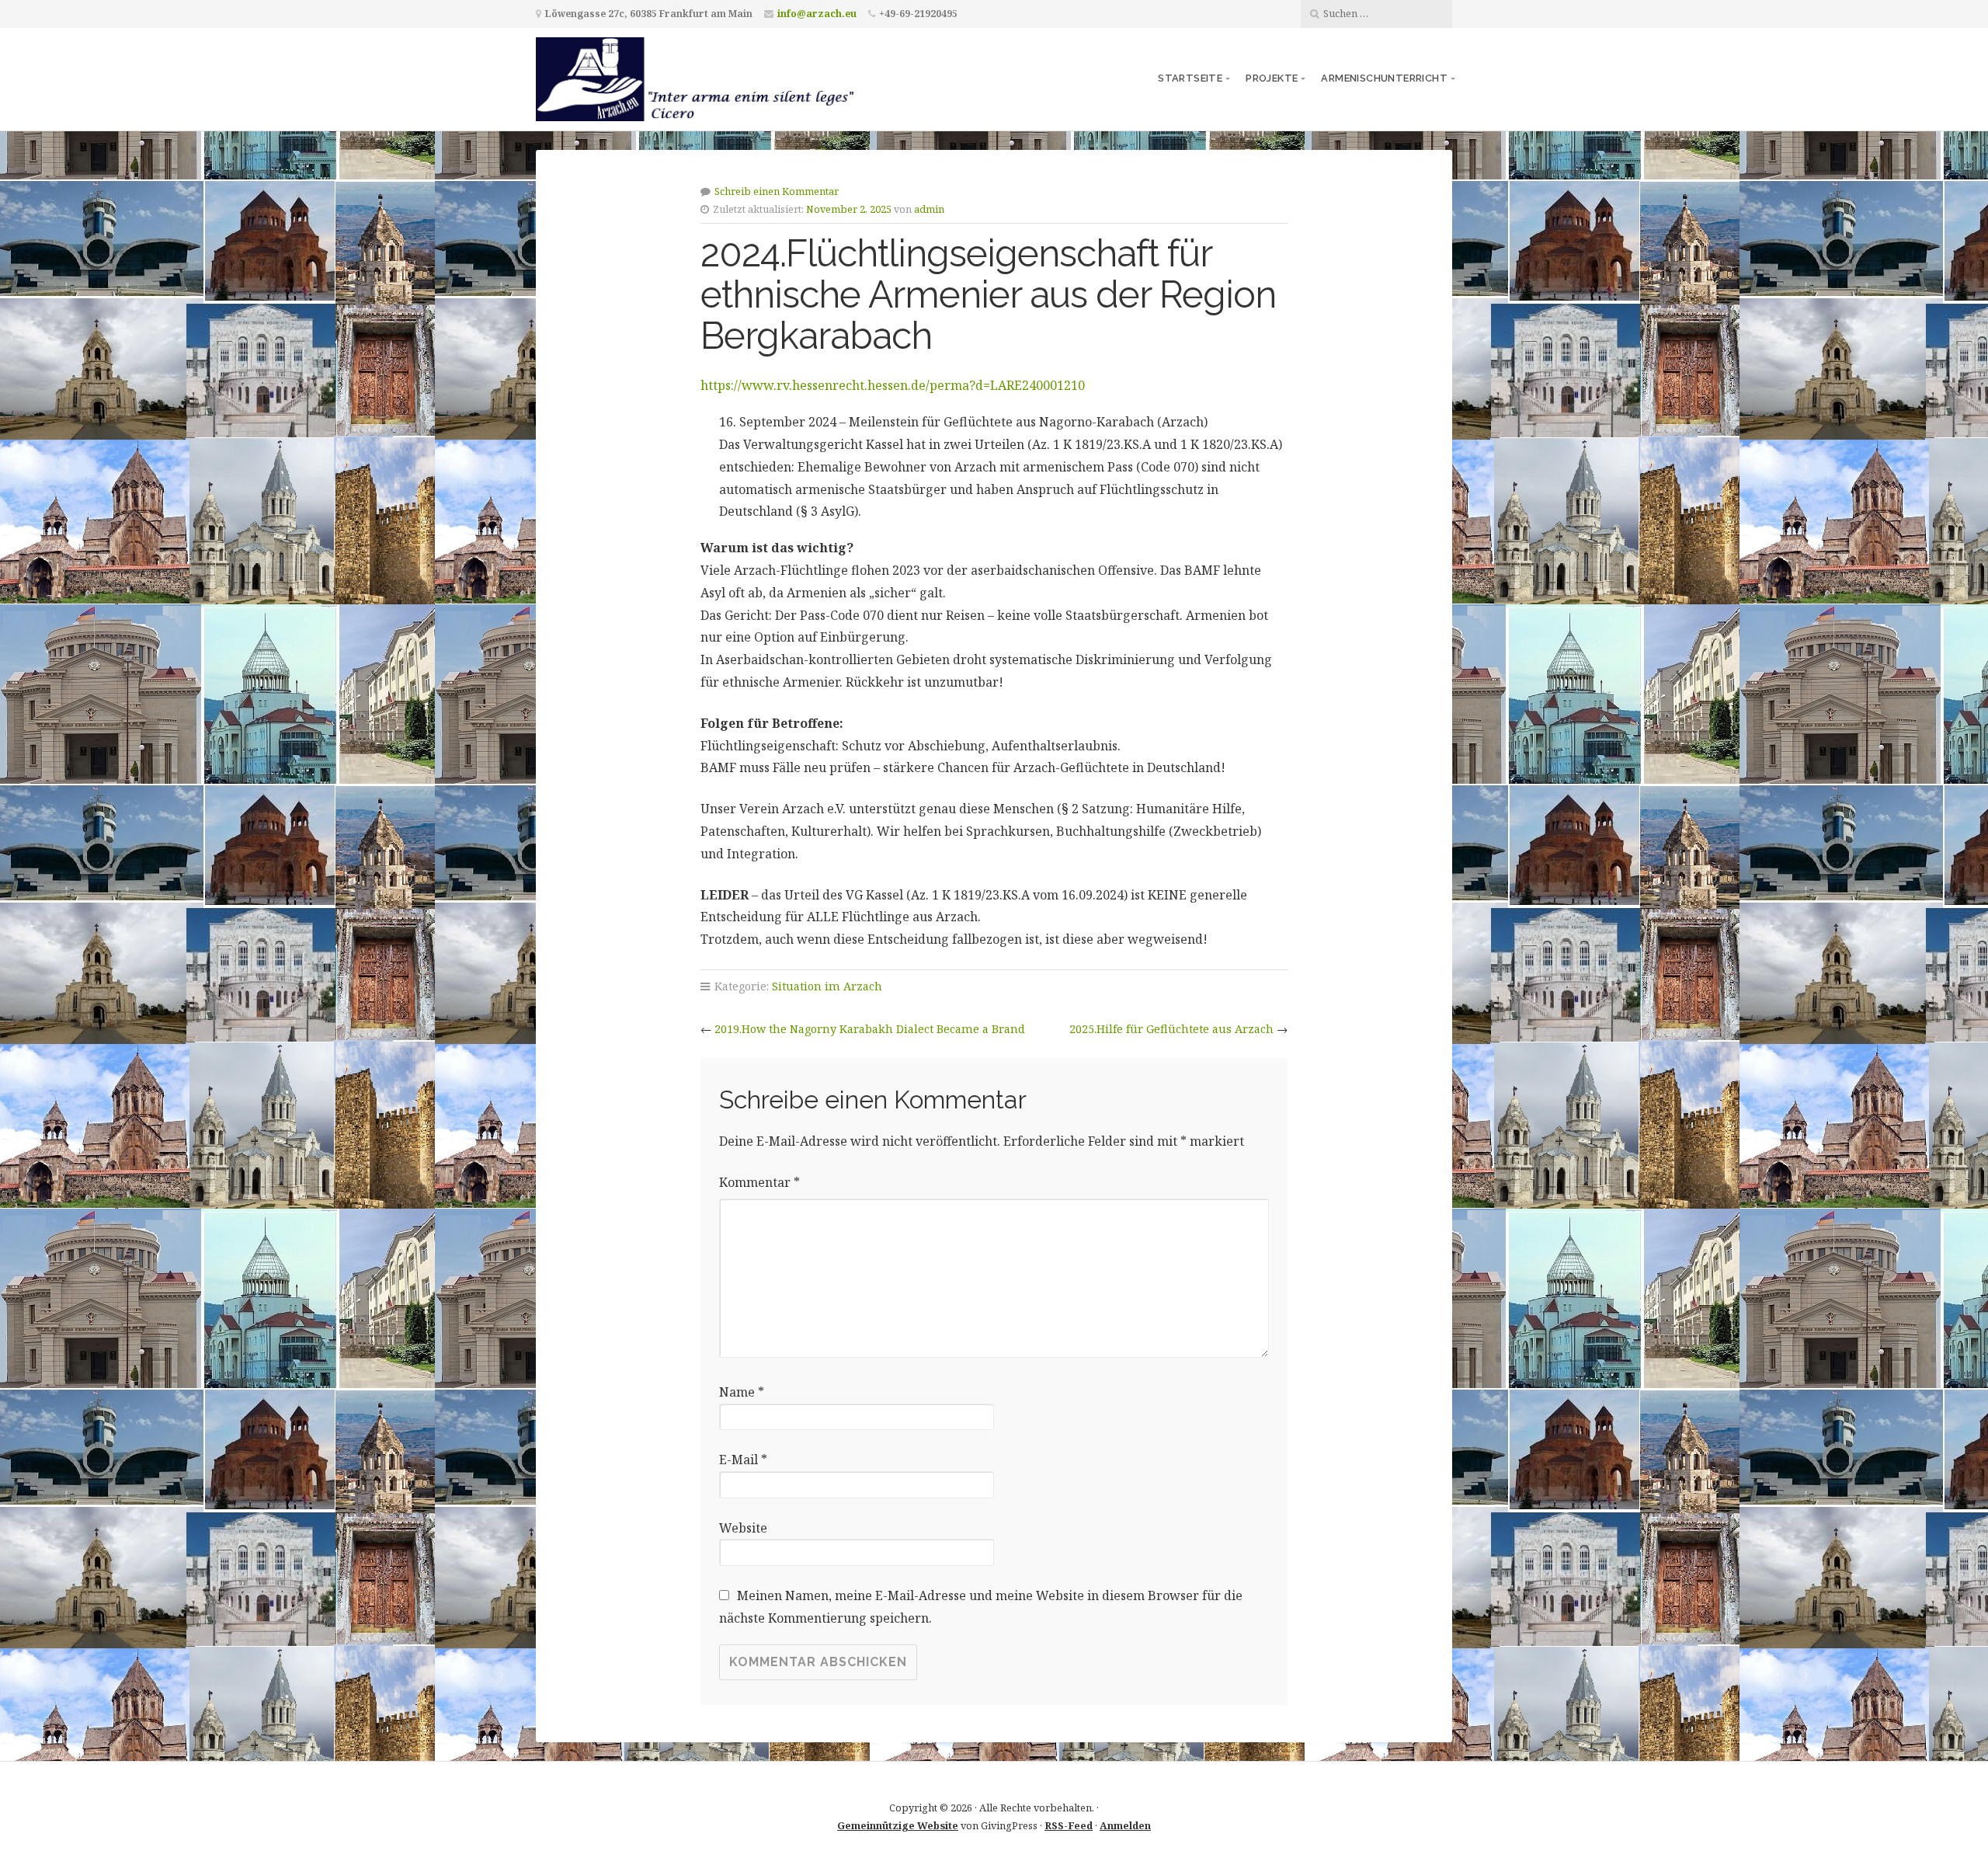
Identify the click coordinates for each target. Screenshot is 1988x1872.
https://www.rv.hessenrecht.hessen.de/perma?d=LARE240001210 (893, 385)
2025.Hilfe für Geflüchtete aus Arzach (1171, 1029)
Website (743, 1528)
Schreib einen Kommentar (777, 191)
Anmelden (1125, 1825)
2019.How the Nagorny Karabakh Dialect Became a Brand (870, 1029)
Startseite (1190, 78)
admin (929, 209)
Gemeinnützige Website (898, 1825)
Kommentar (759, 1182)
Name (742, 1392)
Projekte (1272, 78)
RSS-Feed (1069, 1825)
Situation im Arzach (827, 986)
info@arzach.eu (817, 14)
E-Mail (743, 1460)
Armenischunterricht (1384, 78)
